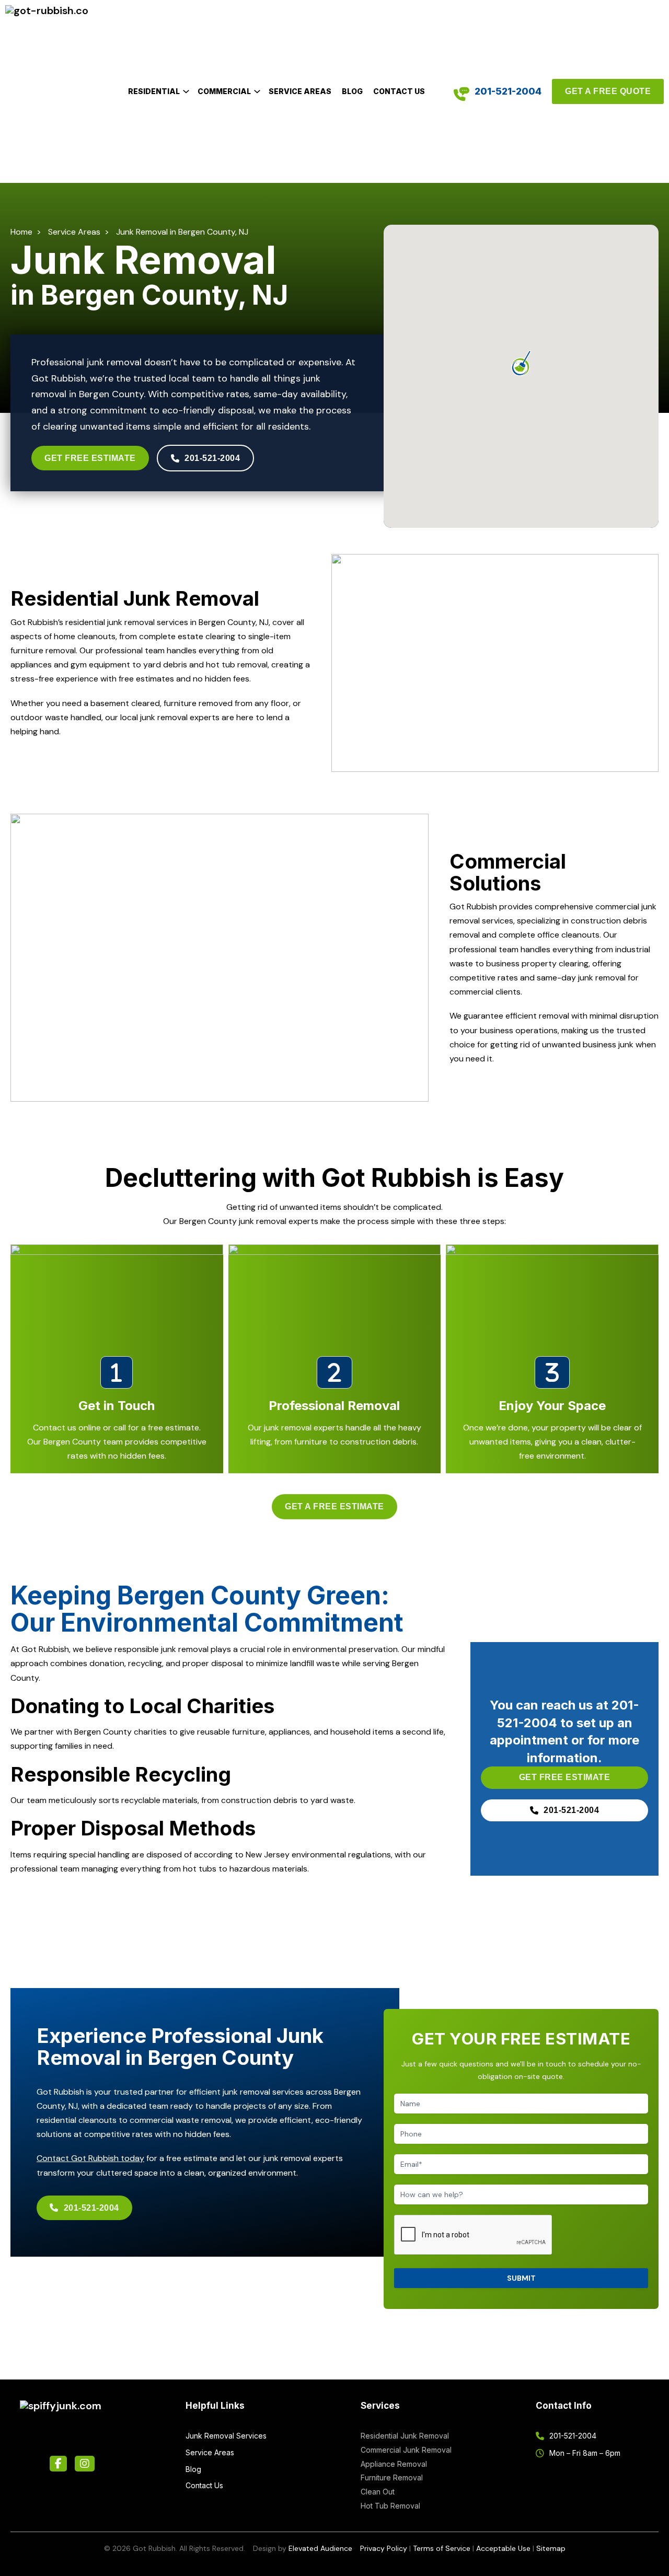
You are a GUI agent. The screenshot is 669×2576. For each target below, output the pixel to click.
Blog (352, 91)
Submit (521, 2278)
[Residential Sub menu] (186, 91)
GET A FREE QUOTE (608, 91)
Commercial (224, 91)
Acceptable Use (503, 2548)
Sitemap (551, 2548)
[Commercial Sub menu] (257, 91)
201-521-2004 (508, 91)
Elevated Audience (320, 2548)
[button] (521, 364)
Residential (154, 91)
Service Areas (300, 91)
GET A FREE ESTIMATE (334, 1506)
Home (21, 232)
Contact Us (399, 91)
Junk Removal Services (226, 2436)
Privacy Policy (384, 2548)
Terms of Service (442, 2548)
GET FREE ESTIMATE (90, 458)
